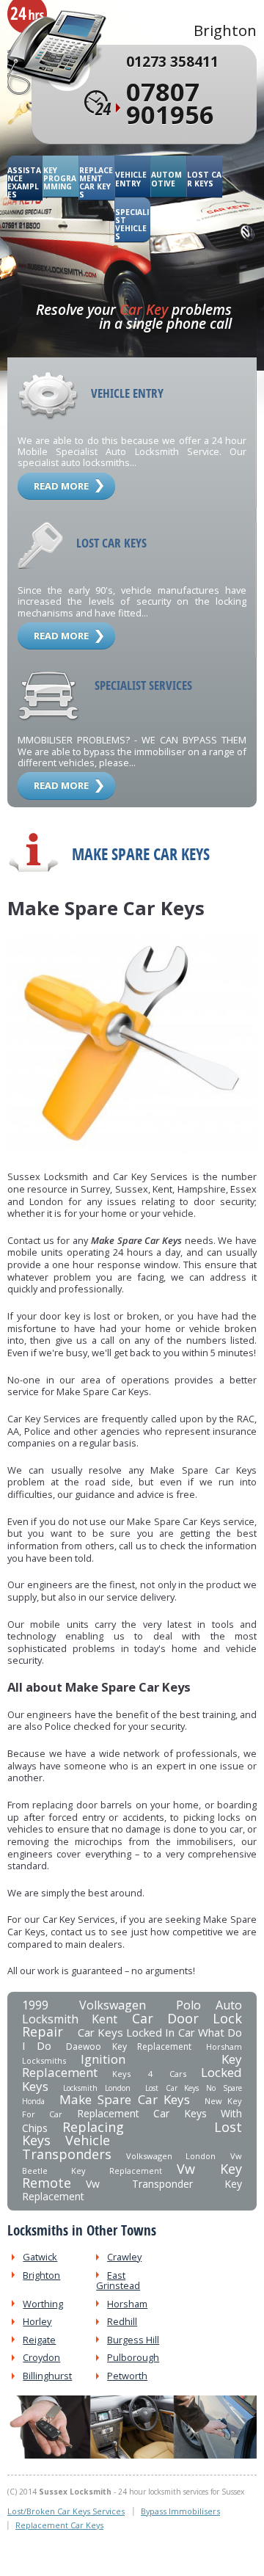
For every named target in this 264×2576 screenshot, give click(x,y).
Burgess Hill (133, 2340)
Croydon (41, 2357)
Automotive (166, 179)
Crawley (124, 2257)
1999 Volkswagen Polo (111, 2005)
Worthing (43, 2304)
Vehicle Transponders (67, 2147)
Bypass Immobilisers (180, 2511)
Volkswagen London (171, 2156)
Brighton (41, 2275)
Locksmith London (97, 2088)
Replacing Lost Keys (132, 2134)
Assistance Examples (24, 182)
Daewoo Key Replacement (129, 2046)
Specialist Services (143, 685)
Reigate (39, 2340)
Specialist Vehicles (132, 224)
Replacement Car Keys (96, 182)
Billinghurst (47, 2376)
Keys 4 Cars (149, 2074)
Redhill (122, 2321)
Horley (37, 2321)
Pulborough (133, 2357)
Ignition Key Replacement (132, 2066)
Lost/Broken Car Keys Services (66, 2511)
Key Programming (60, 179)
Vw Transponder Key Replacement (132, 2190)
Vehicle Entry (131, 179)
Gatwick (40, 2257)
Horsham (127, 2304)
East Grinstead (118, 2280)
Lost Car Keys (204, 179)
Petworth (127, 2376)
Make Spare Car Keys (125, 2099)
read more (61, 486)
